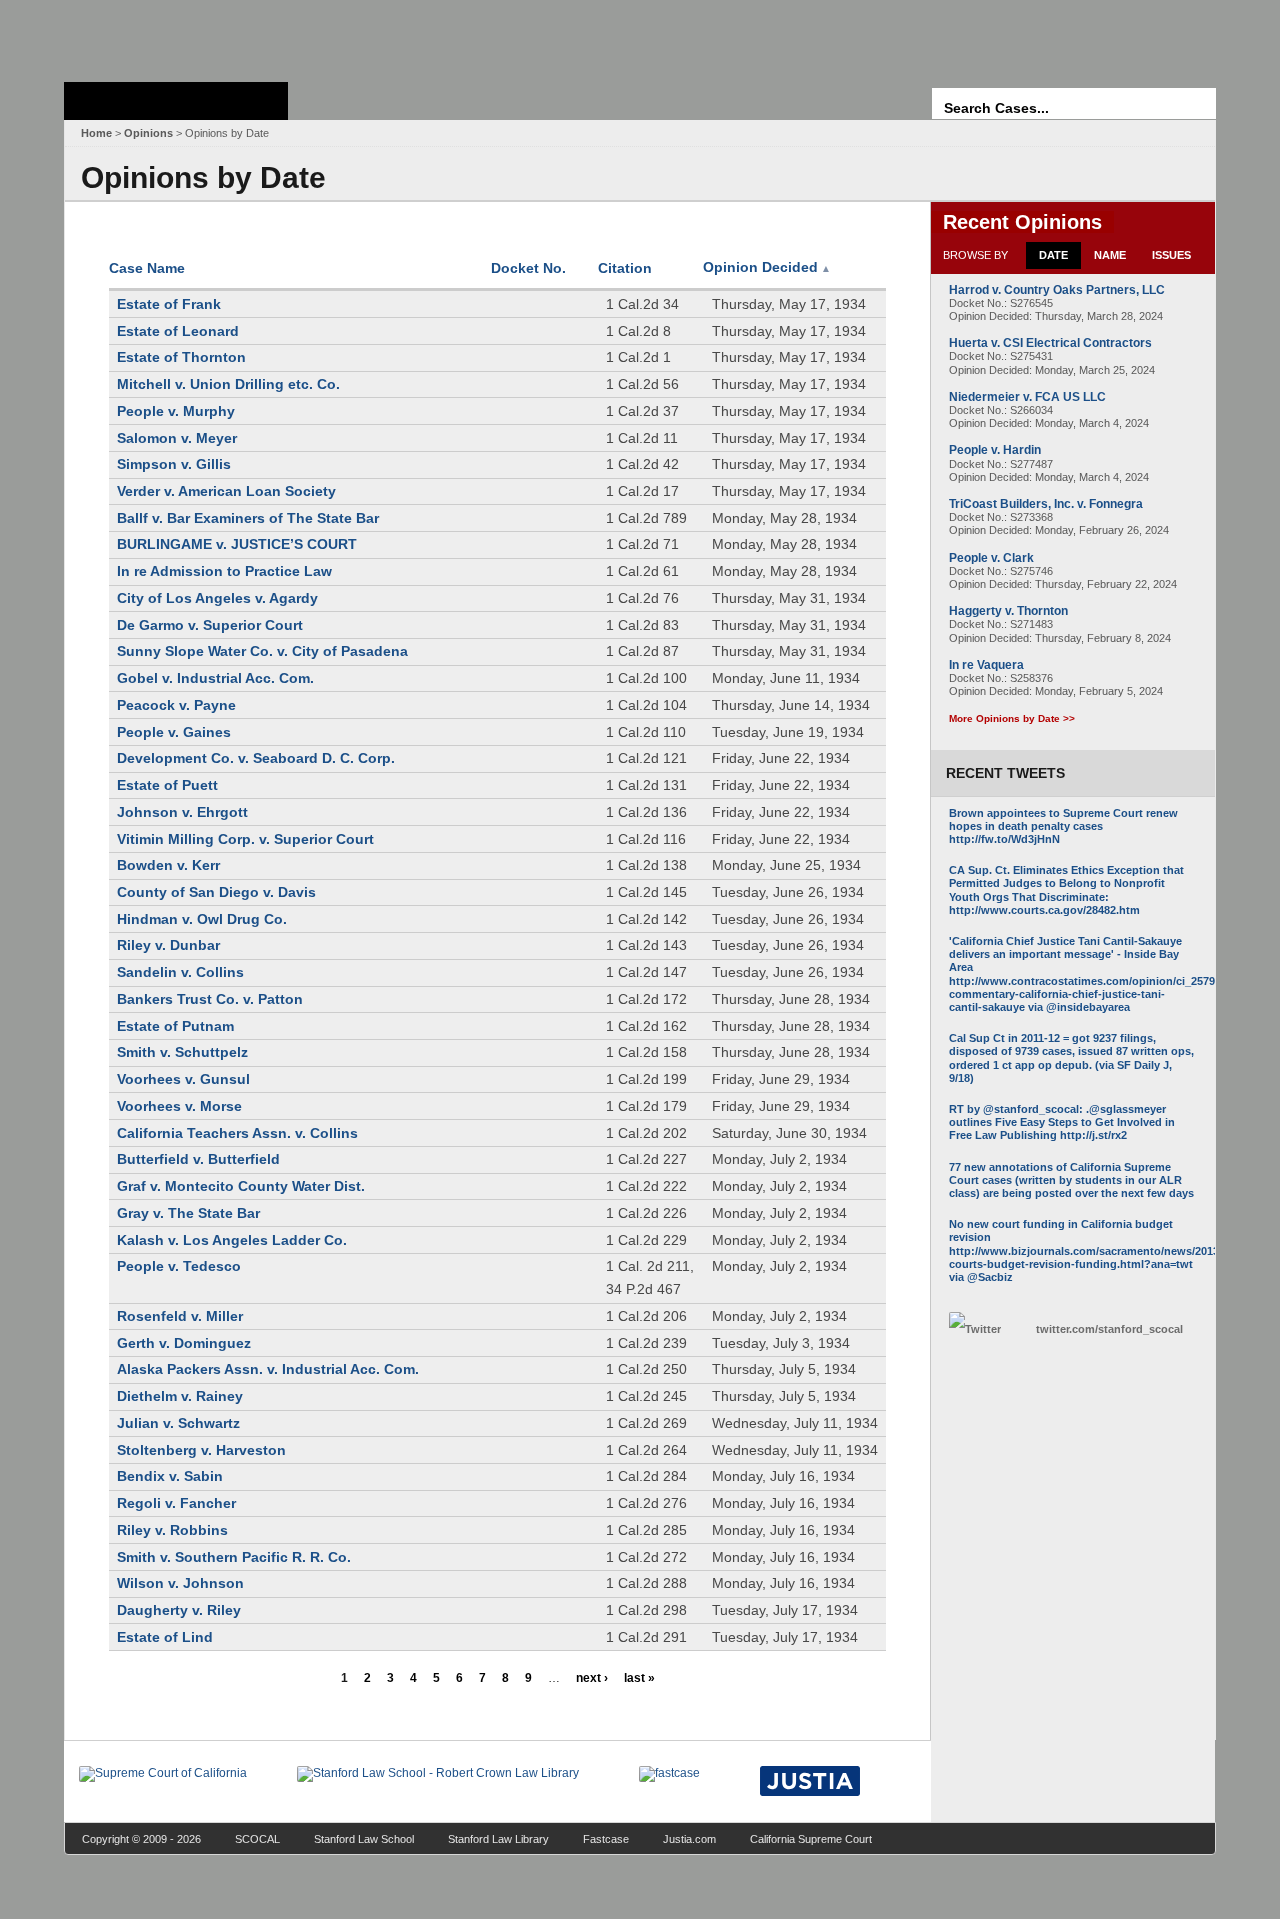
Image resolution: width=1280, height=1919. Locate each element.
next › (592, 1678)
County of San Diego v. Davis (216, 892)
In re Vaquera (986, 665)
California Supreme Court (811, 1839)
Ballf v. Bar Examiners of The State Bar (248, 518)
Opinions (148, 133)
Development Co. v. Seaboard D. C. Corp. (256, 758)
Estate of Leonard (178, 331)
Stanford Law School (364, 1839)
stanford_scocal (1109, 1329)
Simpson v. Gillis (174, 464)
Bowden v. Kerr (168, 865)
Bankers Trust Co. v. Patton (210, 999)
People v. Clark (991, 558)
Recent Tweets (1005, 773)
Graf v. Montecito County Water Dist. (241, 1186)
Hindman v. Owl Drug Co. (202, 919)
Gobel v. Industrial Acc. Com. (215, 678)
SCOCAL (257, 1839)
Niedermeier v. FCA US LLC (1027, 397)
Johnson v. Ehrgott (182, 812)
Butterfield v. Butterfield (198, 1159)
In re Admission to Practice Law (224, 571)
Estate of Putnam (175, 1026)
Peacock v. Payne (176, 705)
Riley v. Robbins (172, 1530)
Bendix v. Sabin (170, 1476)
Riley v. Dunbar (168, 945)
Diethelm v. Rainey (180, 1396)
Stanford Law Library (498, 1839)
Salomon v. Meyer (177, 438)
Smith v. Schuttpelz (182, 1052)
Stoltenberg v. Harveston (201, 1450)
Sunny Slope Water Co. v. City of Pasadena (262, 651)
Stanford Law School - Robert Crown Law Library (172, 35)
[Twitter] (987, 1329)
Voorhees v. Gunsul (183, 1079)
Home (96, 133)
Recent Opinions (1022, 222)
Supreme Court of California (176, 101)
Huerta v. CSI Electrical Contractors (1050, 343)
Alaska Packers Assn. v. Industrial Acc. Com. (268, 1369)
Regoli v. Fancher (176, 1503)
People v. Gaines (174, 732)
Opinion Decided (767, 267)
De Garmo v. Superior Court (210, 625)
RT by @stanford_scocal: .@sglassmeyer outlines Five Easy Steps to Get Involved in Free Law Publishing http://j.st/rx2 (1062, 1122)
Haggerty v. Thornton (1008, 611)
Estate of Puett (167, 785)
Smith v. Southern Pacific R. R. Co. (234, 1557)
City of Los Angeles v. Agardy (217, 598)
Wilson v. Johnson (180, 1583)
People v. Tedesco (179, 1266)
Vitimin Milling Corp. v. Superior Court (245, 839)
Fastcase (606, 1839)
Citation (625, 268)
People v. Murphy (176, 411)
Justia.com (689, 1839)
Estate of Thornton (181, 357)
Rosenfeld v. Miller (180, 1316)
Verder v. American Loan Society (226, 491)
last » (639, 1678)
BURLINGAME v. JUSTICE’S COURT (237, 544)
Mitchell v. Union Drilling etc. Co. (228, 384)
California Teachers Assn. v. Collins (237, 1133)
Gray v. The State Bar (188, 1213)
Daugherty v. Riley (179, 1610)
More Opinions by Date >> (1012, 718)
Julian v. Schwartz (178, 1423)
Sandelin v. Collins (180, 972)
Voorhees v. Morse (179, 1106)
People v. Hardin (995, 450)
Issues (1171, 255)
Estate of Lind (165, 1637)
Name (1110, 255)
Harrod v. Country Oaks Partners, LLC (1057, 290)
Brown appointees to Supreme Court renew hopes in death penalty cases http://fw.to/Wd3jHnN (1063, 826)
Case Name (147, 268)
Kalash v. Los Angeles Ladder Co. (232, 1240)
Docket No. (528, 268)
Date (1053, 255)
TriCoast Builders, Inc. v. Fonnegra (1046, 504)
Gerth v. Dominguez (184, 1343)
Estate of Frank (169, 304)
